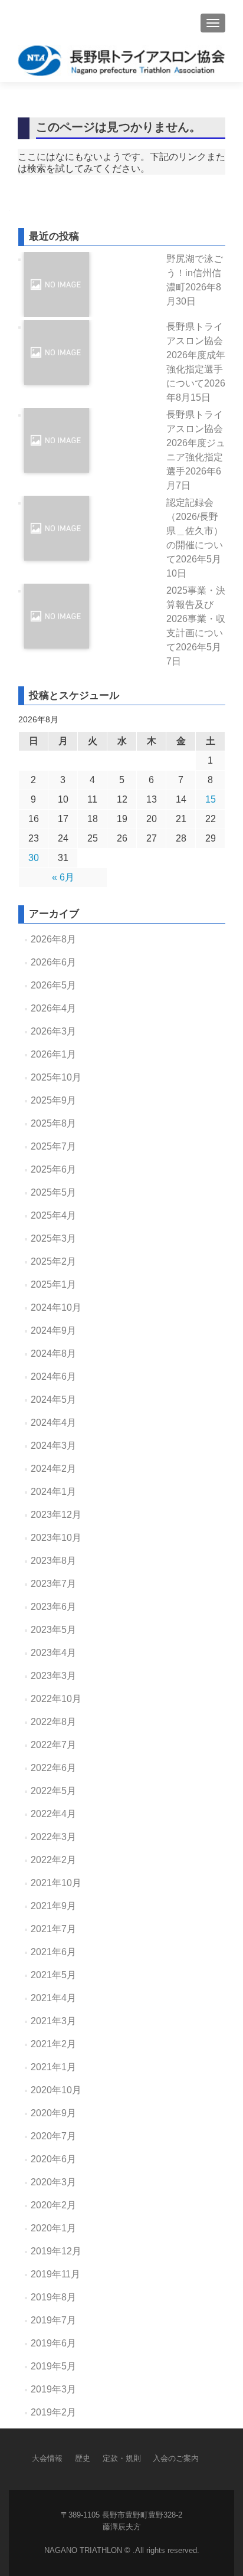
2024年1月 (53, 1492)
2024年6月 (53, 1377)
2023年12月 (56, 1515)
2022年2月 (53, 1860)
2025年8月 (53, 1123)
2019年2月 (53, 2412)
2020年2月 (53, 2205)
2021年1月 (53, 2067)
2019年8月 (53, 2297)
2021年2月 (53, 2044)
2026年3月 (53, 1031)
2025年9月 (53, 1100)
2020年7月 (53, 2136)
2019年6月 (53, 2343)
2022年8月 (53, 1722)
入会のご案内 (176, 2458)
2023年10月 (56, 1538)
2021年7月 (53, 1929)
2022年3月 (53, 1837)
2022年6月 (53, 1768)
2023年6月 (53, 1607)
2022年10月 (56, 1699)
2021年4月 (53, 1998)
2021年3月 (53, 2021)
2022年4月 (53, 1814)
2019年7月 (53, 2320)
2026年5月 (53, 985)
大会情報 (47, 2458)
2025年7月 (53, 1146)
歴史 (83, 2458)
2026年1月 (53, 1054)
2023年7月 (53, 1584)
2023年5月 (53, 1630)
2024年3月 (53, 1446)
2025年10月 (56, 1077)
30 (34, 858)
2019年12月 (56, 2251)
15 (211, 799)
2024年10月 (56, 1307)
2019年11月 (55, 2274)
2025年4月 (53, 1215)
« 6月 (63, 877)
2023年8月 (53, 1561)
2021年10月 (56, 1883)
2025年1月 (53, 1284)
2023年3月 (53, 1676)
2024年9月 (53, 1330)
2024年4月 (53, 1423)
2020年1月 (53, 2228)
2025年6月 (53, 1169)
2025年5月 (53, 1192)
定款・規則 (122, 2458)
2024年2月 (53, 1469)
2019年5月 (53, 2366)
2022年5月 (53, 1791)
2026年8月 (53, 939)
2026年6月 (53, 962)
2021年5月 (53, 1975)
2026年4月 (53, 1008)
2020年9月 (53, 2113)
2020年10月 (56, 2090)
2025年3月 (53, 1238)
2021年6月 (53, 1952)
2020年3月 (53, 2182)
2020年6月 (53, 2159)
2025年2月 (53, 1261)
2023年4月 (53, 1653)
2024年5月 (53, 1400)
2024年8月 (53, 1354)
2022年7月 (53, 1745)
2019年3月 (53, 2389)
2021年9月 (53, 1906)
